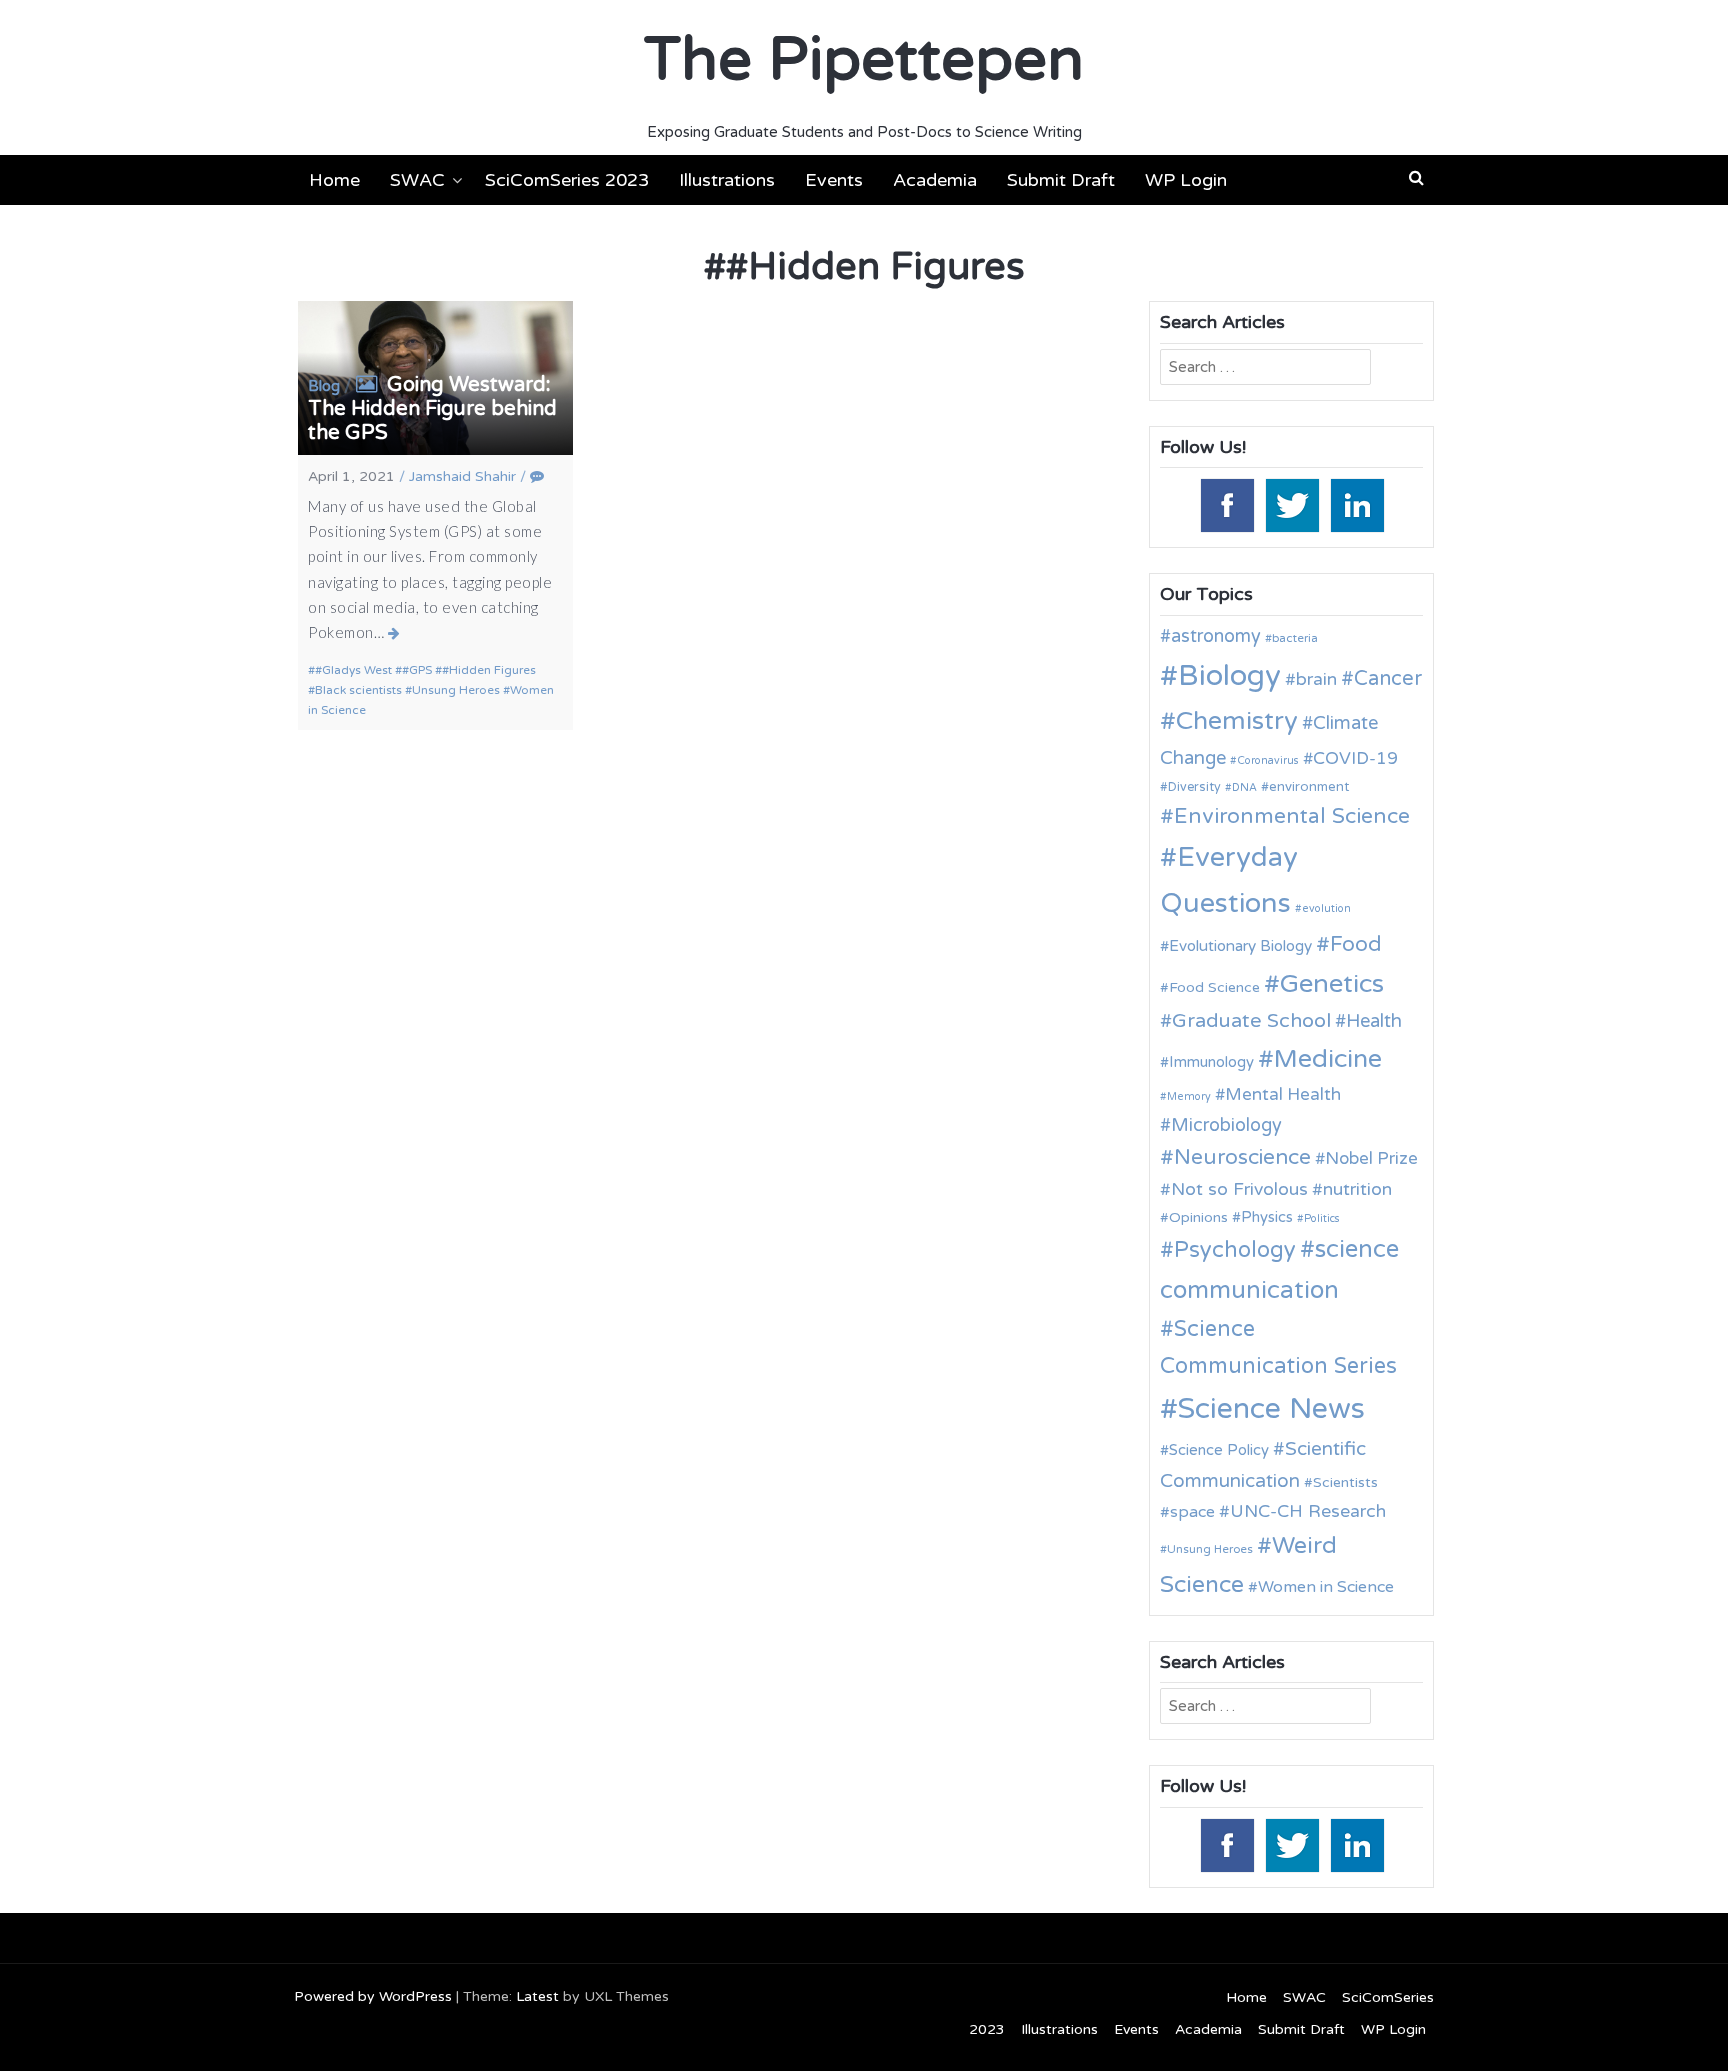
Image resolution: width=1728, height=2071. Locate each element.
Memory (1189, 1096)
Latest (537, 1996)
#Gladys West (353, 670)
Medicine (1328, 1059)
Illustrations (727, 180)
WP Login (1186, 180)
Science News (1271, 1408)
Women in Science (1326, 1587)
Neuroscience (1242, 1157)
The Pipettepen (864, 60)
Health (1374, 1021)
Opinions (1198, 1217)
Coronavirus (1268, 760)
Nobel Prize (1371, 1158)
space (1192, 1512)
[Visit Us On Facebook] (1226, 504)
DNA (1244, 787)
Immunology (1211, 1062)
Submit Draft (1061, 180)
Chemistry (1237, 721)
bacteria (1295, 638)
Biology (1229, 675)
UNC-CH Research (1308, 1511)
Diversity (1194, 787)
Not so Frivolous (1239, 1189)
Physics (1267, 1217)
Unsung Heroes (456, 690)
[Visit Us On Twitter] (1291, 504)
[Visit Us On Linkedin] (1356, 504)
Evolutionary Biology (1240, 946)
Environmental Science (1292, 816)
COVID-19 (1355, 758)
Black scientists (358, 690)
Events (834, 180)
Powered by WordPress (373, 1996)
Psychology (1235, 1250)
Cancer (1388, 679)
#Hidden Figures (489, 670)
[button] (1416, 178)
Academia (935, 180)
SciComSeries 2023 (567, 180)
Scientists (1345, 1482)
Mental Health (1283, 1094)
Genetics (1332, 983)
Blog (324, 386)
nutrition (1357, 1189)
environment (1309, 787)
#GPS (417, 670)
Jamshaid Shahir (462, 476)
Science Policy (1219, 1450)
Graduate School (1251, 1021)
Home (334, 180)
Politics (1322, 1218)
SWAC (417, 180)
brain (1316, 679)
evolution (1326, 908)
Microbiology (1226, 1125)
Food (1356, 944)
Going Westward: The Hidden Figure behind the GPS (432, 409)
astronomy (1216, 636)
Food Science (1214, 987)
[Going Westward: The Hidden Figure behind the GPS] (394, 633)
